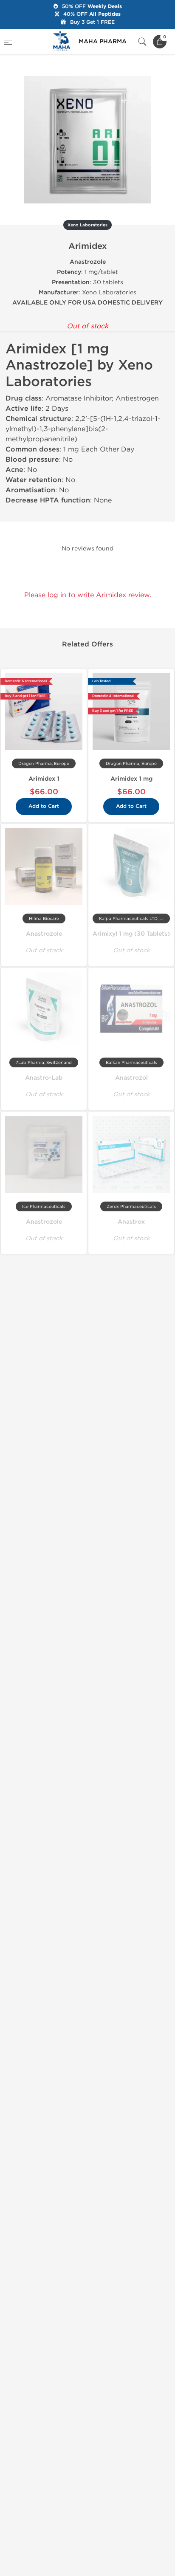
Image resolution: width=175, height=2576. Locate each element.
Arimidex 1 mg (131, 779)
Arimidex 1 (44, 779)
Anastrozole (44, 934)
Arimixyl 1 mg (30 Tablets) (131, 934)
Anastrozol (131, 1078)
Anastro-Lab (44, 1078)
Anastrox (131, 1222)
